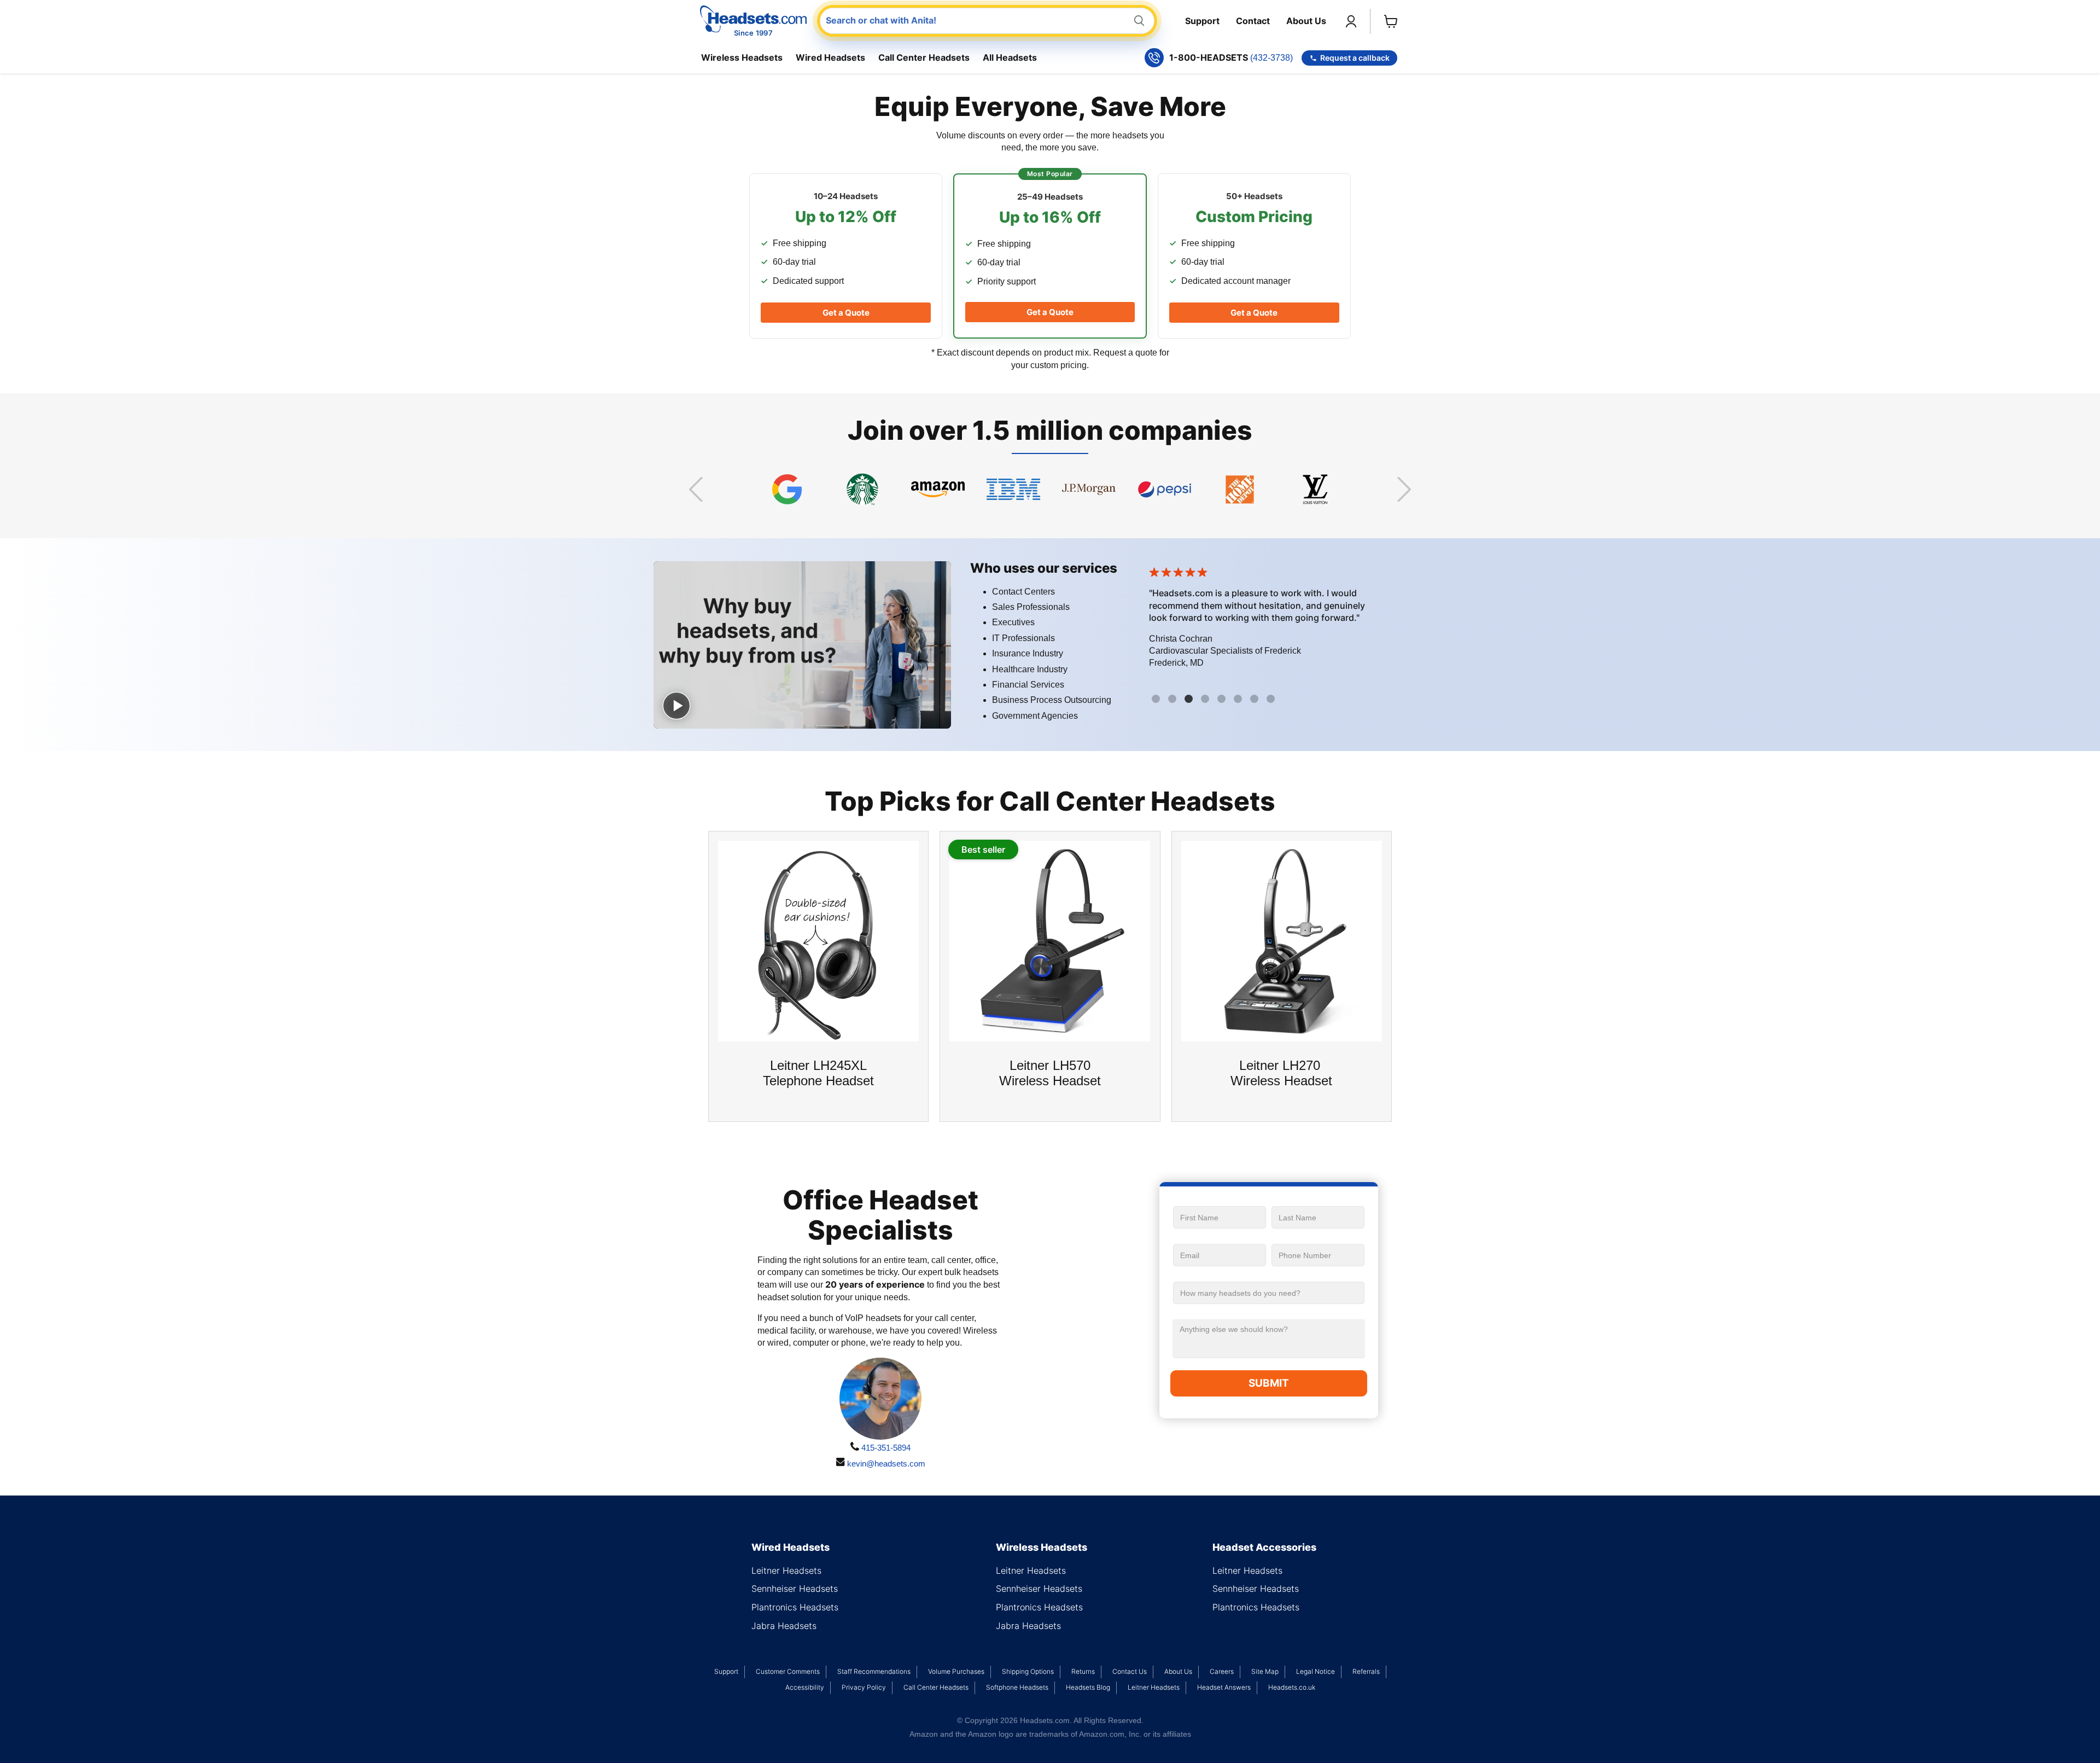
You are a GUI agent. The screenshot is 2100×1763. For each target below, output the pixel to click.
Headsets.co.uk (1292, 1687)
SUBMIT (1269, 1383)
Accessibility (805, 1687)
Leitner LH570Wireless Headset (1050, 1073)
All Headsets (1010, 57)
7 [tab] (1256, 700)
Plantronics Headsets (795, 1607)
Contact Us (1130, 1671)
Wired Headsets (830, 57)
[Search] (1139, 21)
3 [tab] (1190, 700)
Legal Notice (1316, 1671)
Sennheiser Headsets (795, 1589)
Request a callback (1355, 58)
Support (1202, 21)
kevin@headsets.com (885, 1464)
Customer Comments (788, 1671)
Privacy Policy (864, 1687)
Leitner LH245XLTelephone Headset (818, 1073)
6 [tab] (1239, 700)
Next (1404, 489)
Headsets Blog (1088, 1687)
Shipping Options (1028, 1671)
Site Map (1265, 1671)
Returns (1083, 1671)
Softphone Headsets (1017, 1687)
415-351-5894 (885, 1448)
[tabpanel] (1298, 621)
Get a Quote (846, 313)
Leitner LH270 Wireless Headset (1281, 1073)
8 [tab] (1272, 700)
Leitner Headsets (786, 1570)
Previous (696, 489)
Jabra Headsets (784, 1626)
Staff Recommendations (874, 1671)
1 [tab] (1157, 700)
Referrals (1366, 1671)
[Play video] (676, 706)
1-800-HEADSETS (1231, 58)
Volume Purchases (956, 1671)
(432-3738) (1271, 58)
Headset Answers (1224, 1687)
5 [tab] (1223, 700)
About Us (1306, 21)
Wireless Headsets (742, 57)
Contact (1253, 21)
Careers (1222, 1671)
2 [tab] (1174, 700)
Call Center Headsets (924, 57)
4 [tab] (1206, 700)
